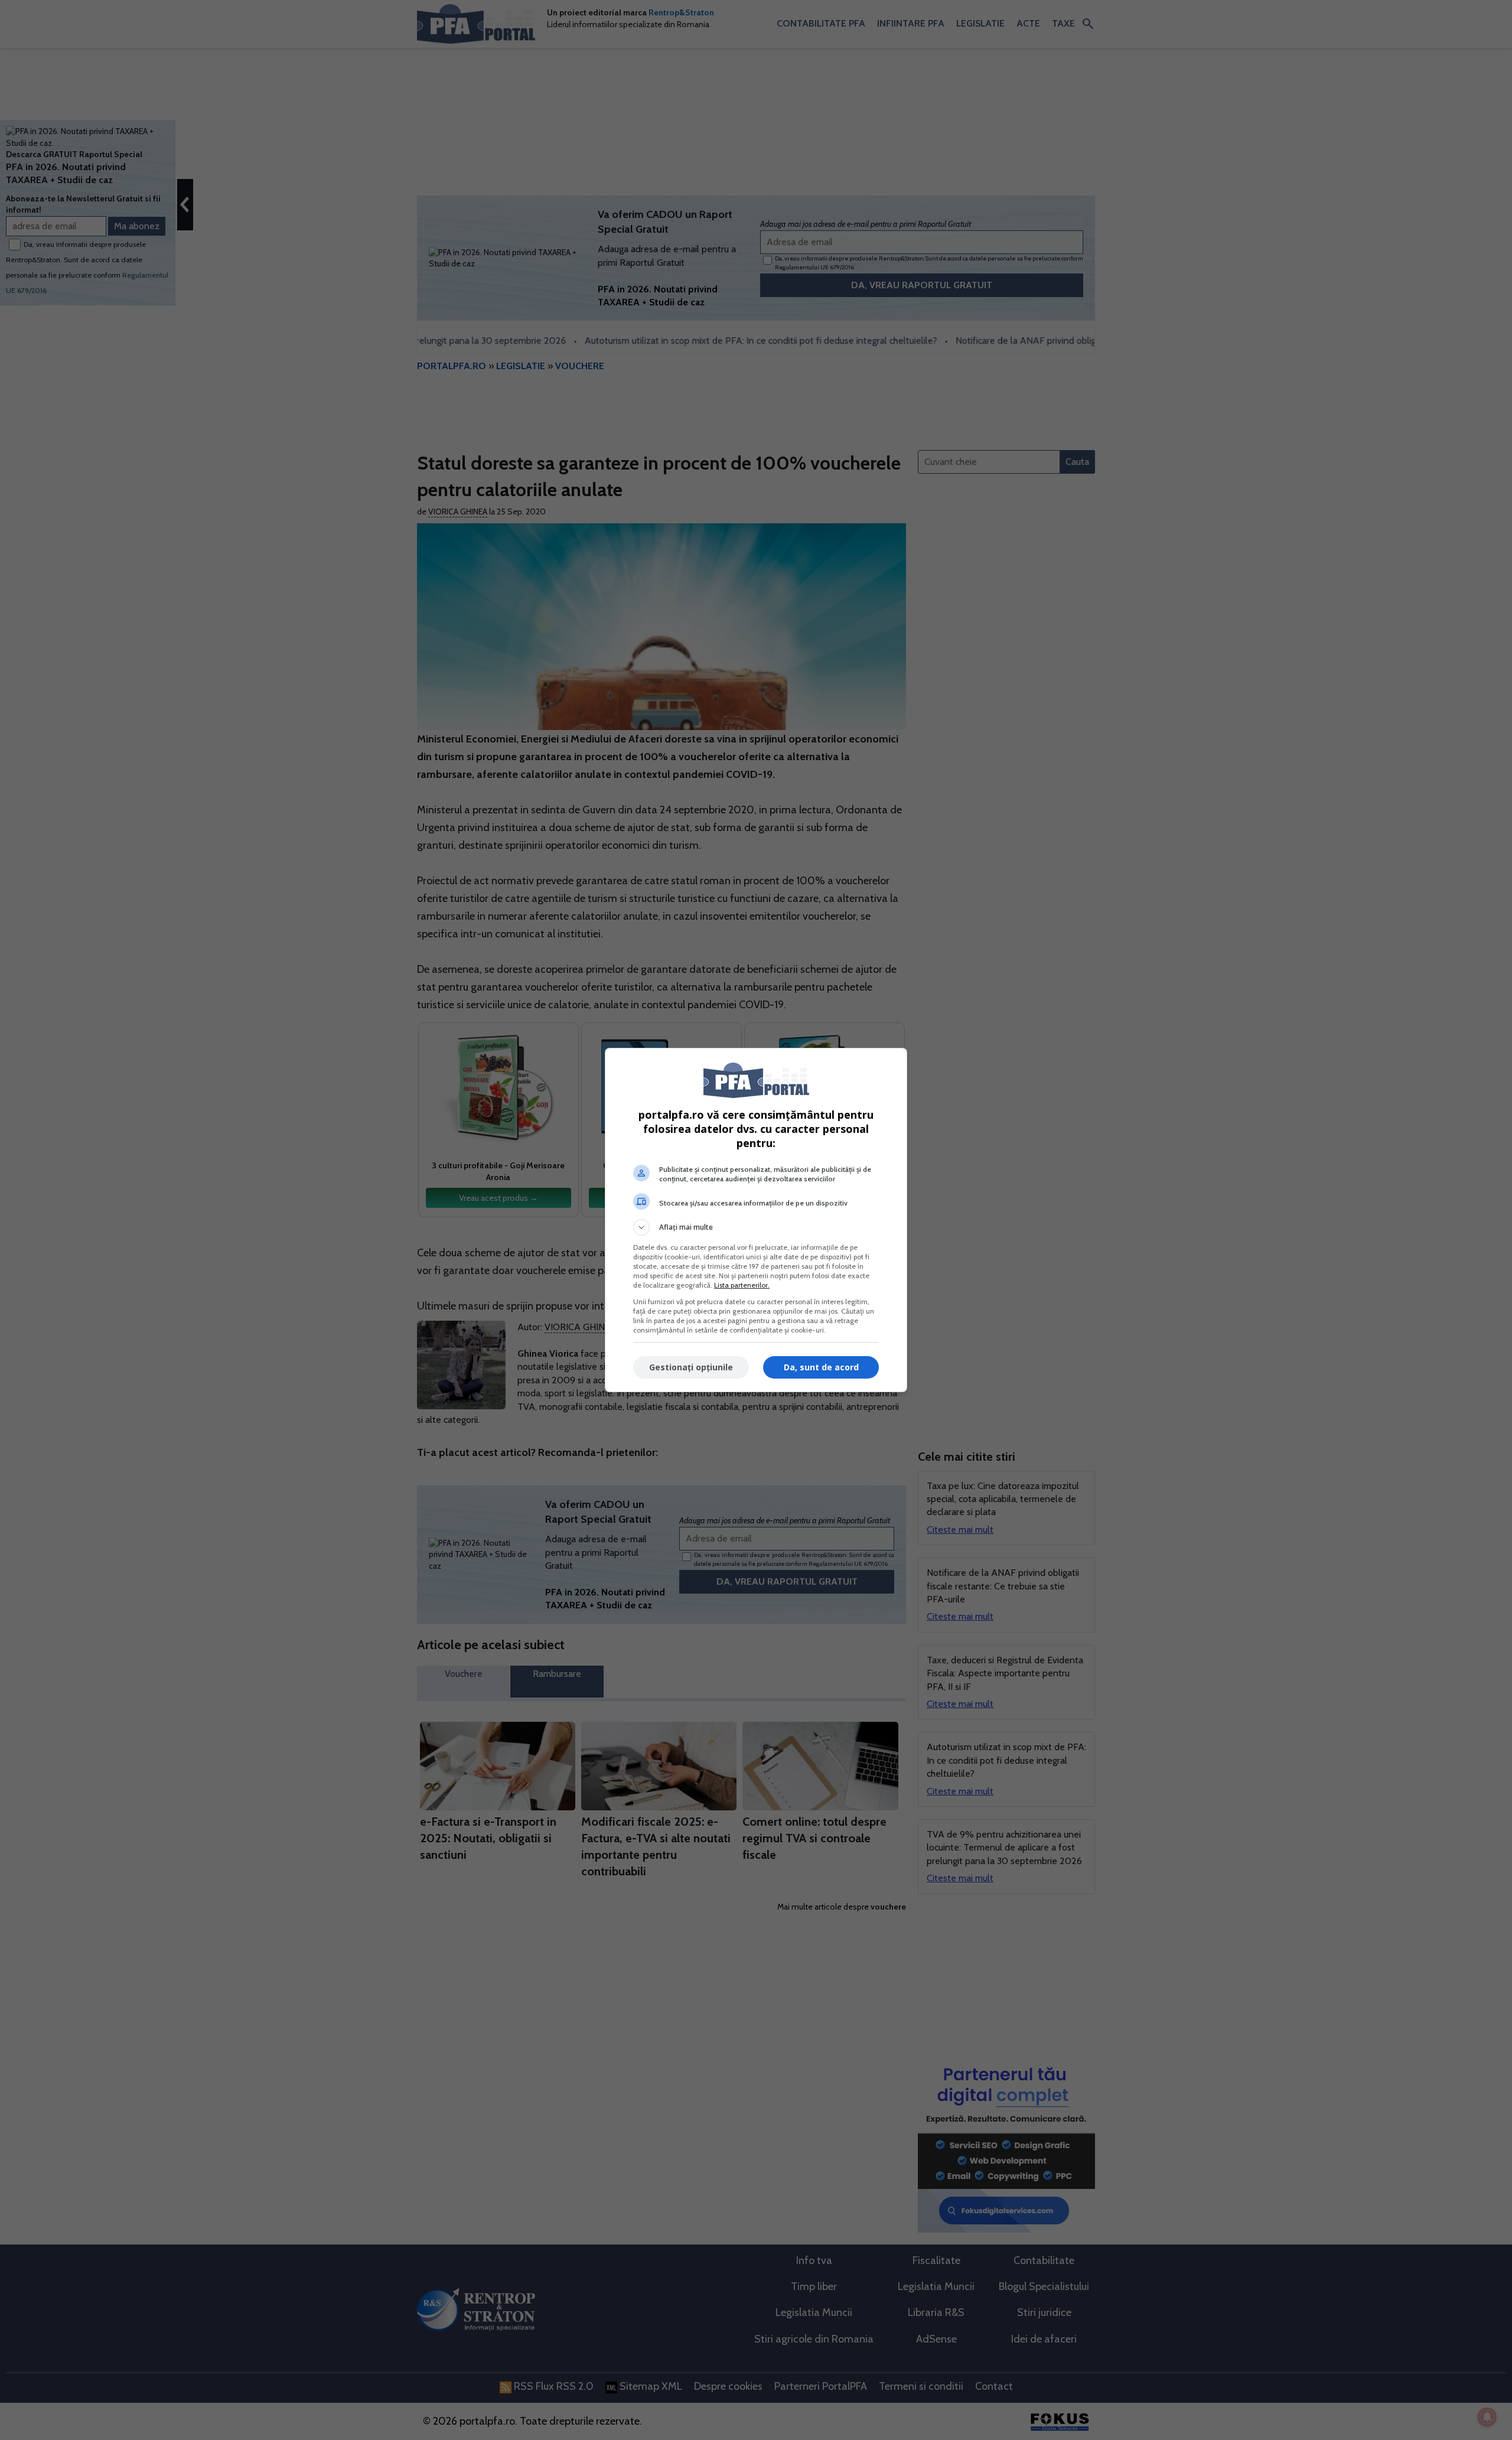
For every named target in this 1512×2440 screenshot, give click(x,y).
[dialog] (756, 1220)
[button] (756, 1227)
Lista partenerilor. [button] (742, 1285)
